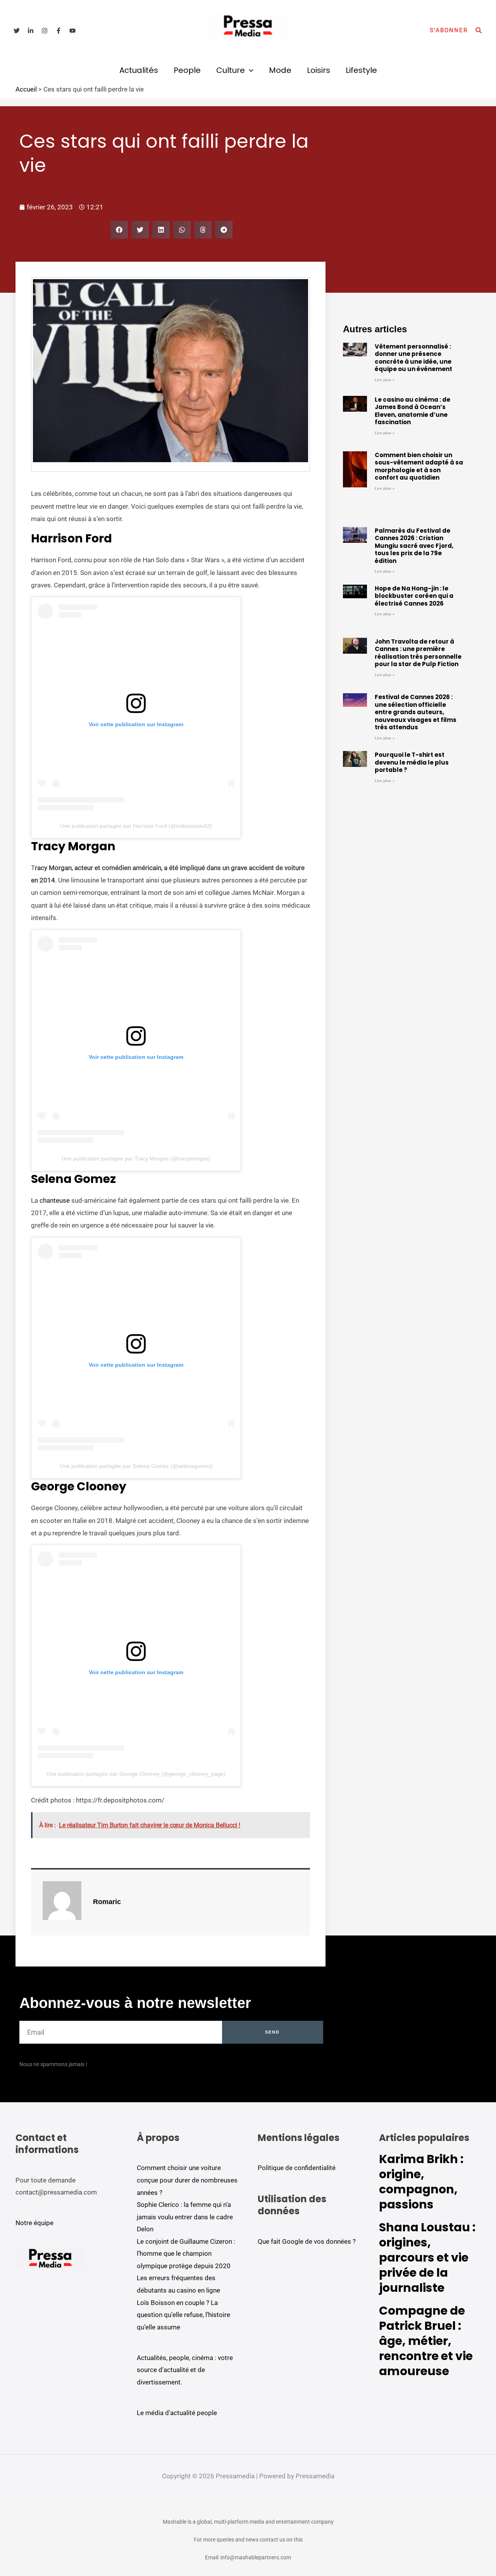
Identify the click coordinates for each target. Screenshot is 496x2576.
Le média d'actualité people (177, 2413)
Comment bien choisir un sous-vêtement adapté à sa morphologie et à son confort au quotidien (419, 466)
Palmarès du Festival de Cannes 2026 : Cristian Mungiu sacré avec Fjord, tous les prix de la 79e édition (414, 546)
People (187, 70)
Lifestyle (361, 70)
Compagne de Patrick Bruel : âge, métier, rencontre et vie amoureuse (426, 2341)
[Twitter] (17, 31)
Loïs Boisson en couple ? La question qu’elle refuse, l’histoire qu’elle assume (183, 2315)
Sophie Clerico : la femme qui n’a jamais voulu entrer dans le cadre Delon (185, 2217)
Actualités (139, 70)
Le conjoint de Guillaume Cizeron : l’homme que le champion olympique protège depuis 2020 (186, 2254)
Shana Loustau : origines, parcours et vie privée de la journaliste (427, 2257)
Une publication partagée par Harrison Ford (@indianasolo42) (136, 826)
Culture (231, 70)
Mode (280, 70)
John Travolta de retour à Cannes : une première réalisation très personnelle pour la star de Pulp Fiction (418, 653)
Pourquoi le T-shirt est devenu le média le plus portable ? (412, 762)
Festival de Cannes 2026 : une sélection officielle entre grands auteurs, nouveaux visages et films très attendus (416, 712)
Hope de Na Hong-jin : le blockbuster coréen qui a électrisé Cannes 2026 (414, 596)
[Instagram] (45, 31)
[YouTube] (72, 31)
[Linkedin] (31, 31)
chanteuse (55, 1200)
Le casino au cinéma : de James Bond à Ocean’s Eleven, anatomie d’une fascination (412, 411)
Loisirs (319, 70)
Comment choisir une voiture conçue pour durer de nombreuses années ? (187, 2180)
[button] (449, 30)
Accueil (26, 89)
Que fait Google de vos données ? (307, 2241)
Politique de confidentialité (297, 2168)
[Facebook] (59, 31)
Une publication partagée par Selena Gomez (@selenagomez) (136, 1466)
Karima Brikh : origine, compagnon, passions (421, 2182)
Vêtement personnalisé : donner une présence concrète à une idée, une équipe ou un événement (413, 358)
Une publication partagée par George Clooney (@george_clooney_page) (136, 1774)
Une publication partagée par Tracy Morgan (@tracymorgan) (136, 1159)
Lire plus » (385, 380)
